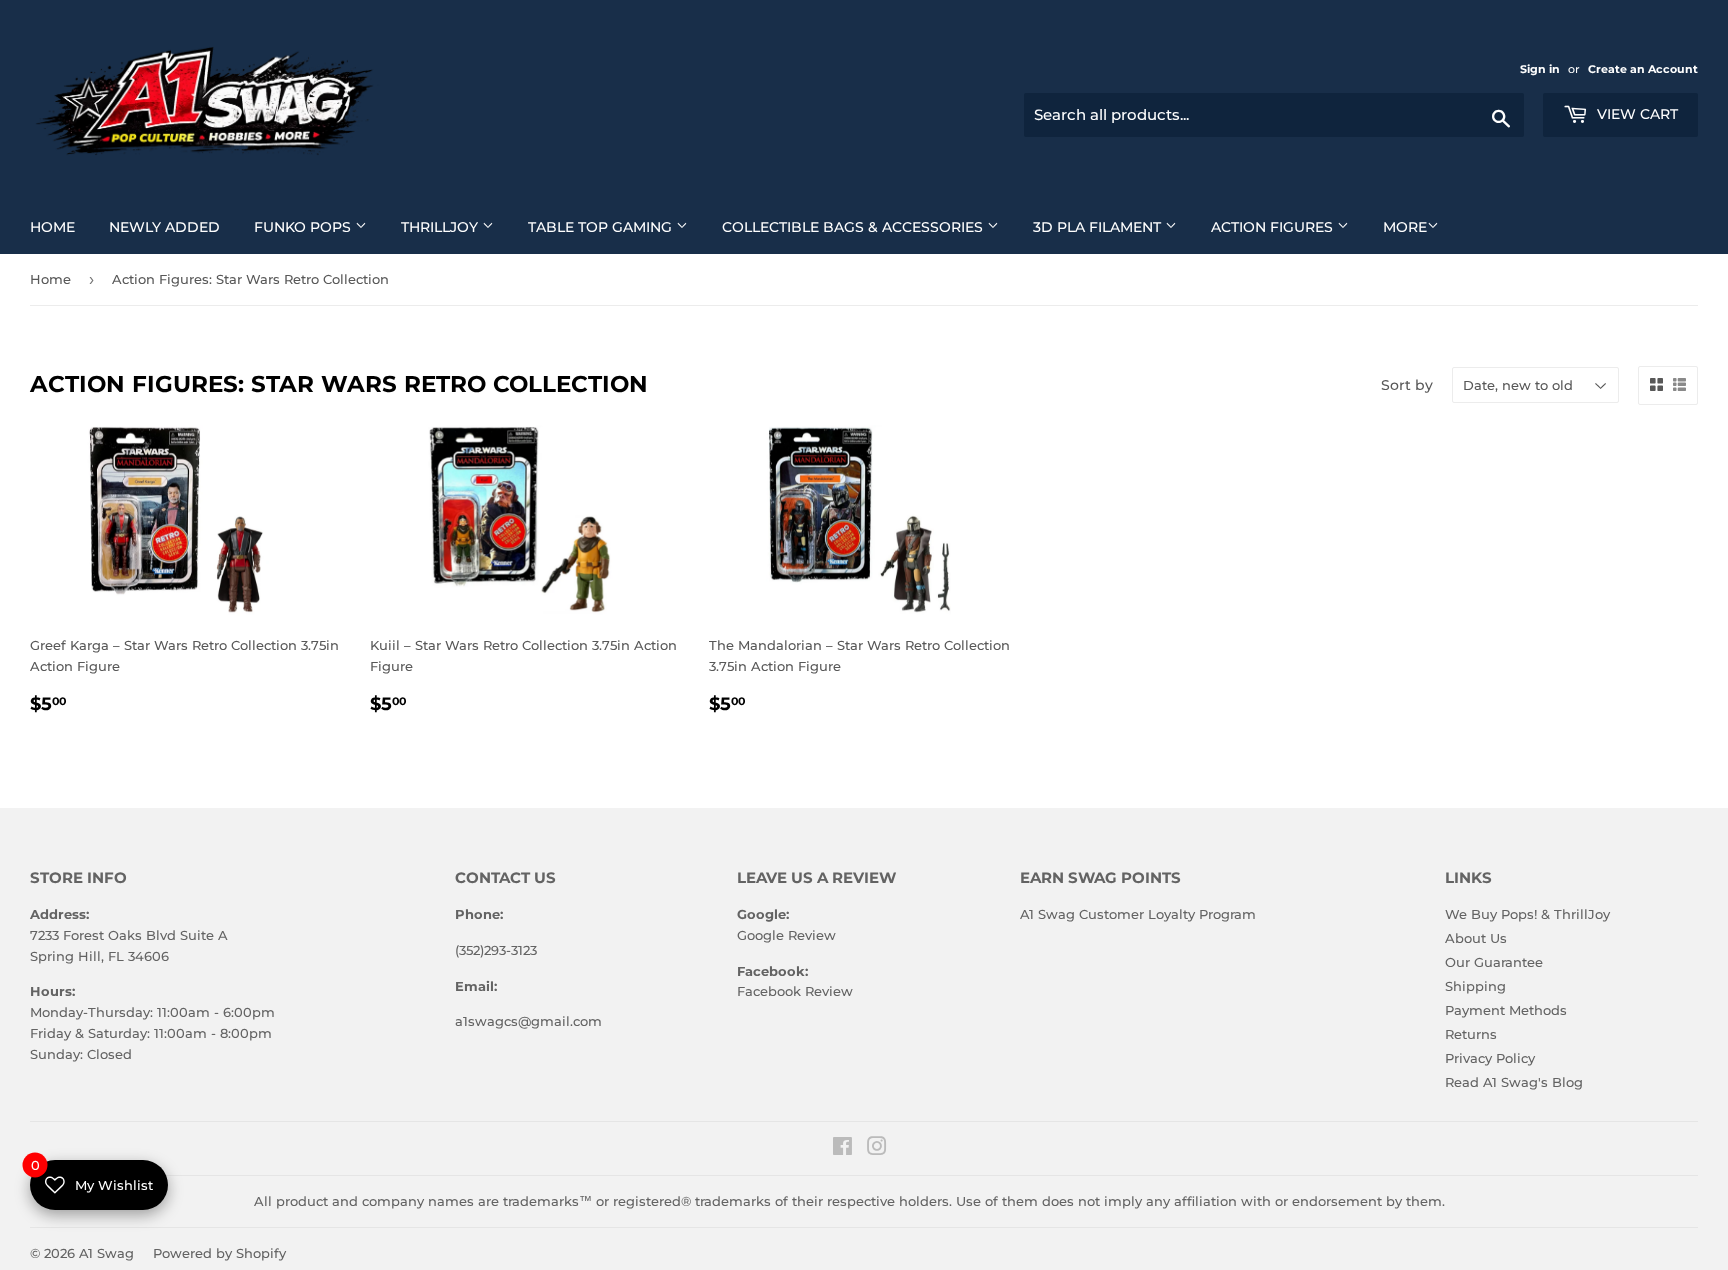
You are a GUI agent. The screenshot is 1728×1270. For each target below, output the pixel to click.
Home (60, 226)
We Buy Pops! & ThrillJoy (1527, 914)
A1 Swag (106, 1253)
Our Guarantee (1494, 962)
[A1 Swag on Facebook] (842, 1149)
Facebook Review (795, 991)
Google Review (786, 935)
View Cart (1635, 114)
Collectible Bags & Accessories (868, 226)
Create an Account (1643, 69)
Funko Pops (318, 226)
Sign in (1541, 69)
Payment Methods (1506, 1010)
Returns (1471, 1034)
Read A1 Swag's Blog (1514, 1082)
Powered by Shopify (219, 1253)
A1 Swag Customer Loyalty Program (1138, 914)
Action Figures (1287, 226)
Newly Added (172, 226)
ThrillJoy (455, 226)
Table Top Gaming (615, 226)
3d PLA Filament (1112, 226)
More (1405, 227)
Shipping (1475, 986)
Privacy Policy (1490, 1058)
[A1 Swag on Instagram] (877, 1149)
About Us (1476, 938)
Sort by (1407, 385)
